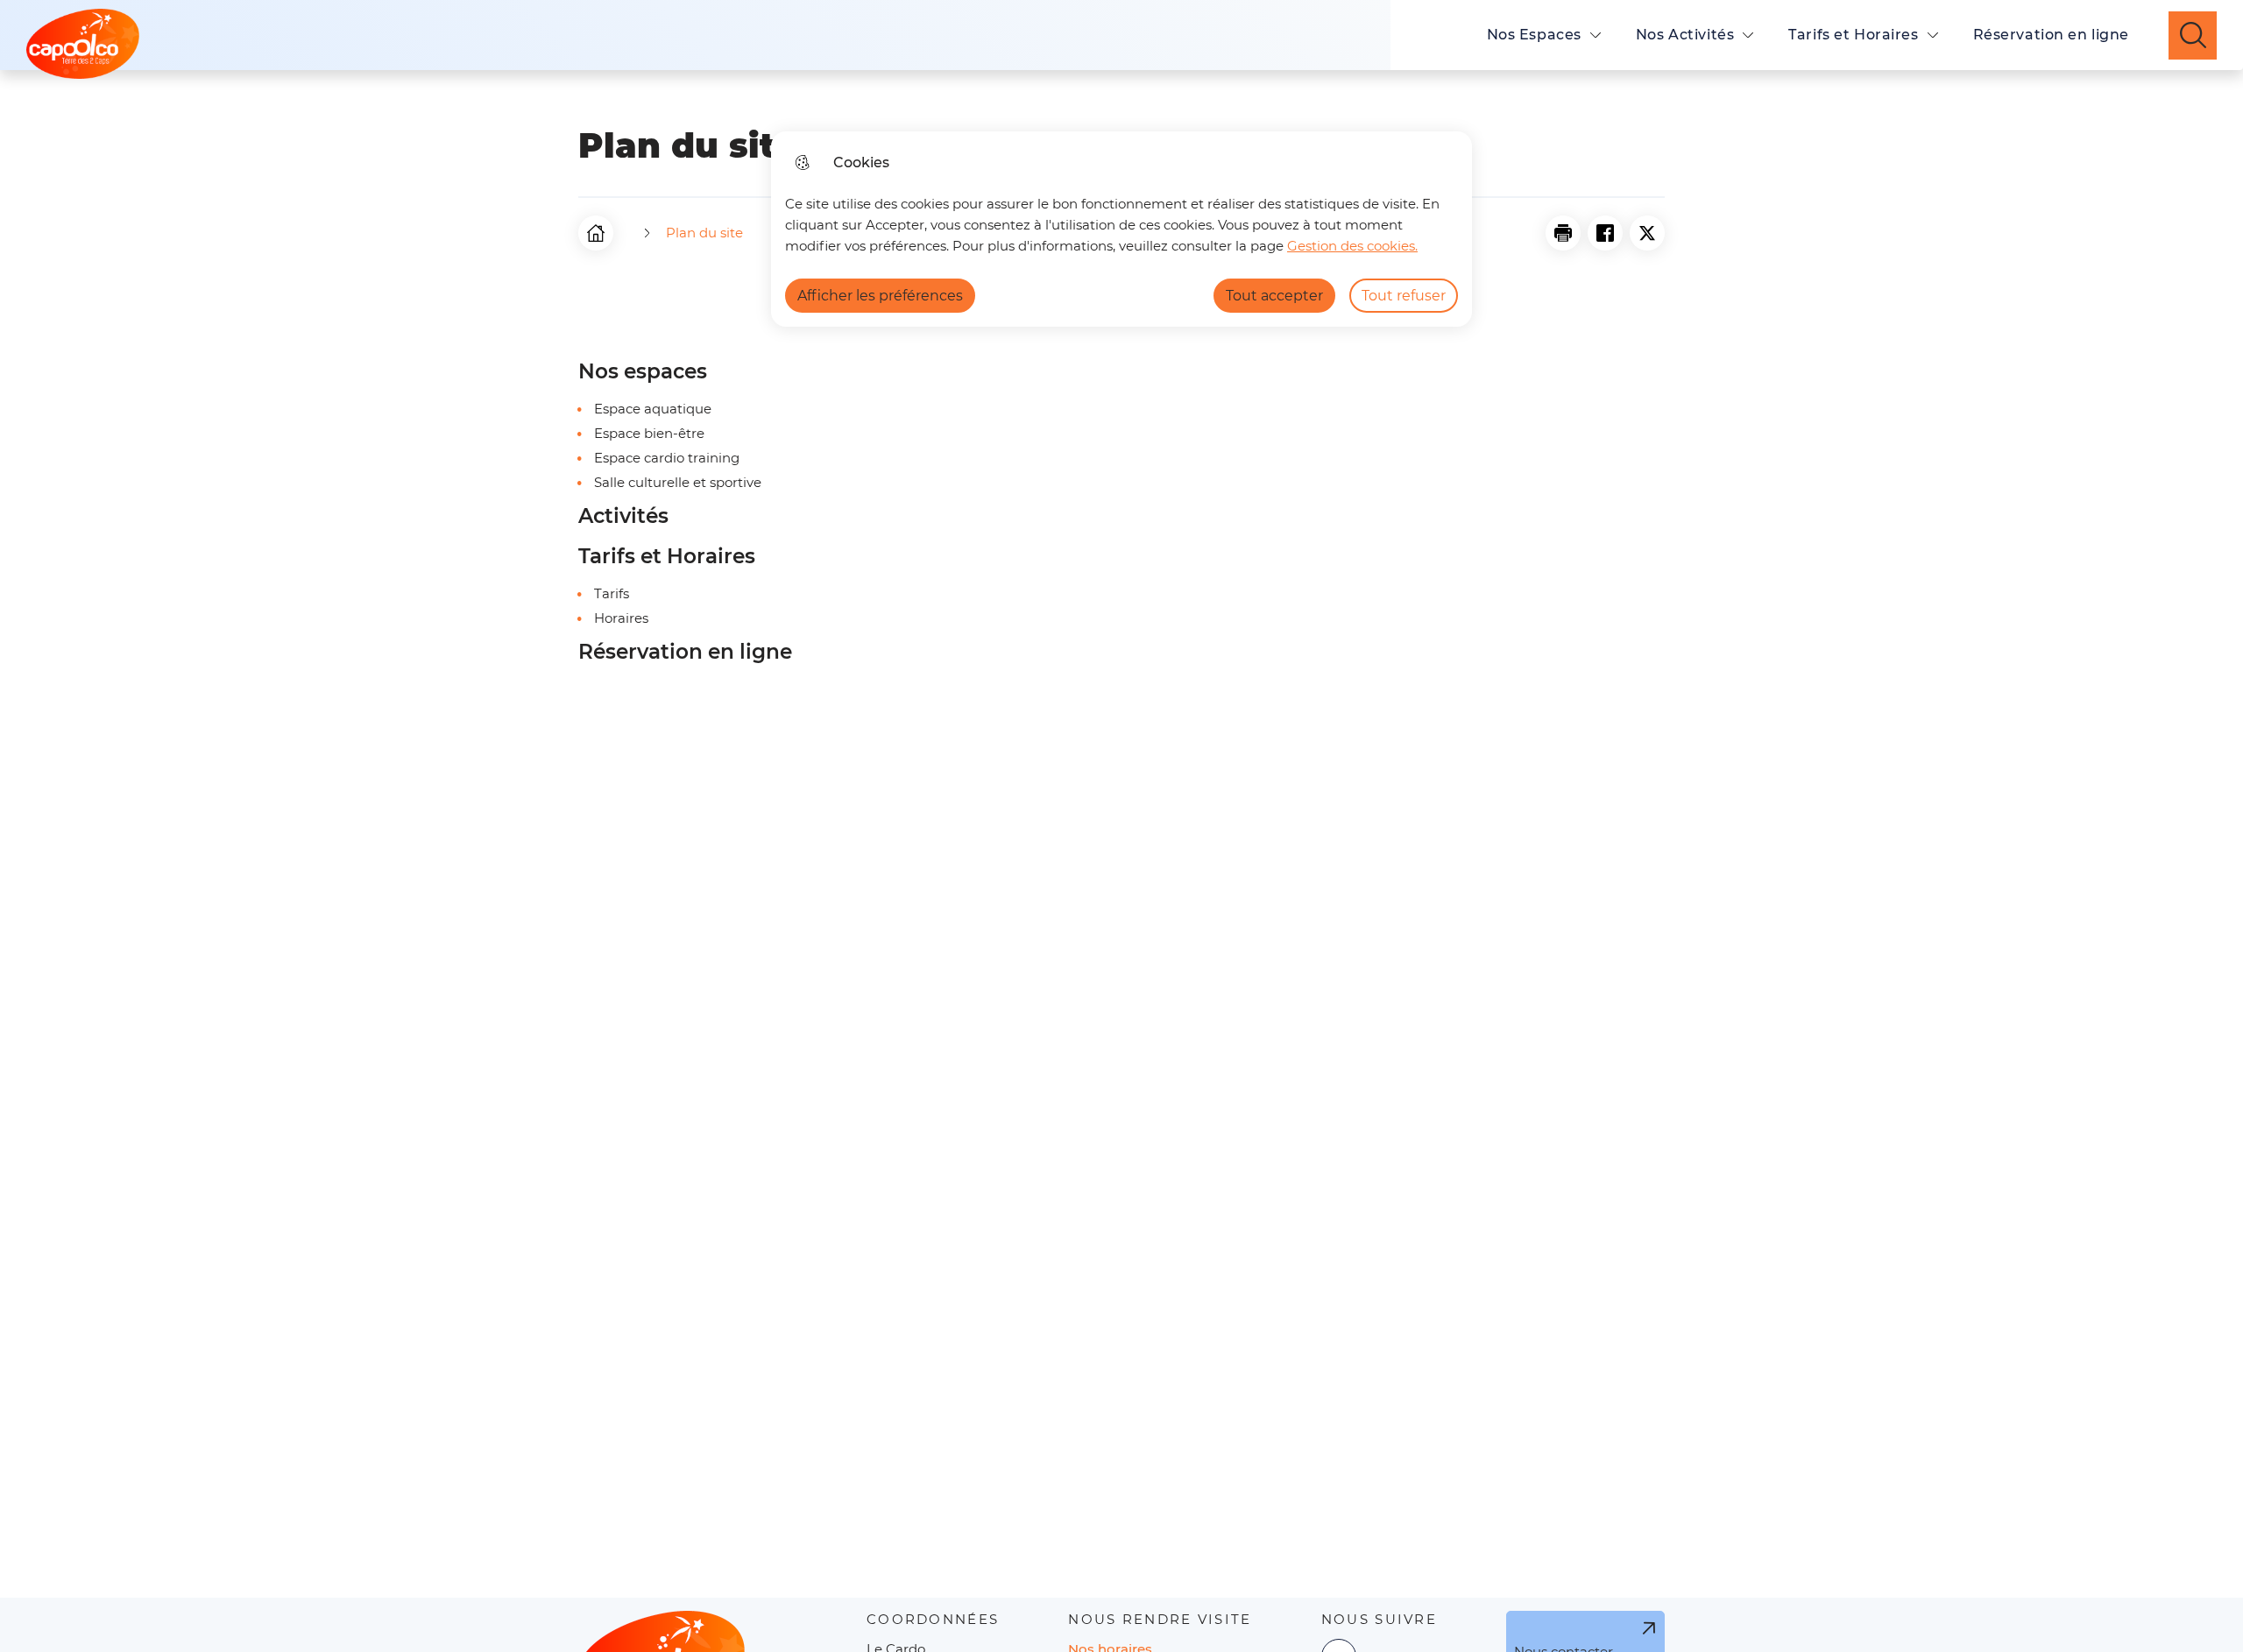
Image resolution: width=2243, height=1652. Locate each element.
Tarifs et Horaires (1853, 35)
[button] (1563, 233)
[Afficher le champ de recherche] (2193, 35)
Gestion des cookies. (1352, 246)
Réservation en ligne (2051, 35)
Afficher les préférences (880, 296)
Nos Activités (1685, 35)
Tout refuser (1404, 296)
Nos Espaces (1534, 35)
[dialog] (1121, 229)
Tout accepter (1274, 296)
